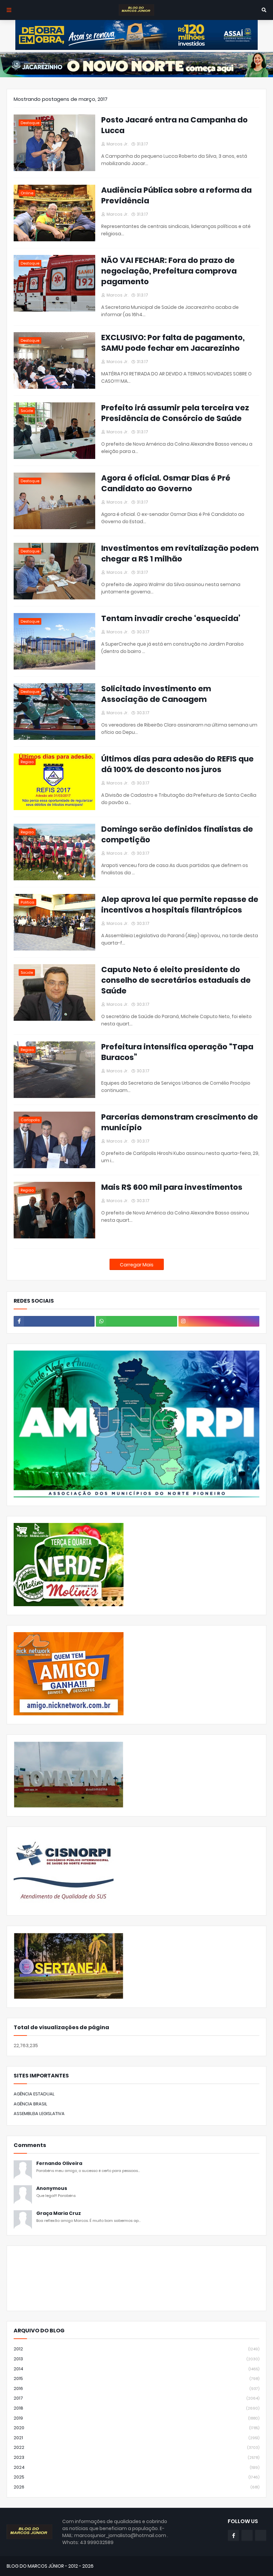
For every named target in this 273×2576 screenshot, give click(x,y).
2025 (136, 2477)
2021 (136, 2438)
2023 (136, 2457)
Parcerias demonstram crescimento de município (180, 1122)
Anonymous (52, 2188)
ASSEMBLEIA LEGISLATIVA (39, 2114)
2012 (136, 2349)
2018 (136, 2408)
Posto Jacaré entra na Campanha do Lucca (174, 125)
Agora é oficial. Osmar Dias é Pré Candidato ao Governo (166, 483)
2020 (136, 2428)
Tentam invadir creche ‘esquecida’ (171, 618)
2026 (136, 2487)
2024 (136, 2467)
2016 (136, 2388)
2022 (136, 2447)
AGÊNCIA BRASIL (30, 2104)
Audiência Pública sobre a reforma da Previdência (176, 195)
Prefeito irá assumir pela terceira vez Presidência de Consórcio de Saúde (175, 413)
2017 (136, 2398)
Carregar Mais (137, 1265)
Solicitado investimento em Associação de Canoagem (156, 694)
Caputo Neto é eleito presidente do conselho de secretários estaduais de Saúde (176, 980)
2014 (136, 2369)
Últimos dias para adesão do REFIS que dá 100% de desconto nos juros (177, 764)
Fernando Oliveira (59, 2163)
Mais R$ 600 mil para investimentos (172, 1187)
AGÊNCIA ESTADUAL (34, 2094)
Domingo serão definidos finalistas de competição (177, 834)
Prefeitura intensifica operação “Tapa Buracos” (177, 1052)
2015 (136, 2378)
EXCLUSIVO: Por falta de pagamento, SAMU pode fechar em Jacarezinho (173, 343)
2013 (136, 2359)
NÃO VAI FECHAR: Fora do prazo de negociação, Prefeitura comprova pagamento (169, 271)
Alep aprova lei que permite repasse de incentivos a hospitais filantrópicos (180, 905)
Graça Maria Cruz (59, 2213)
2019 (136, 2418)
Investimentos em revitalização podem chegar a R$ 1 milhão (180, 553)
